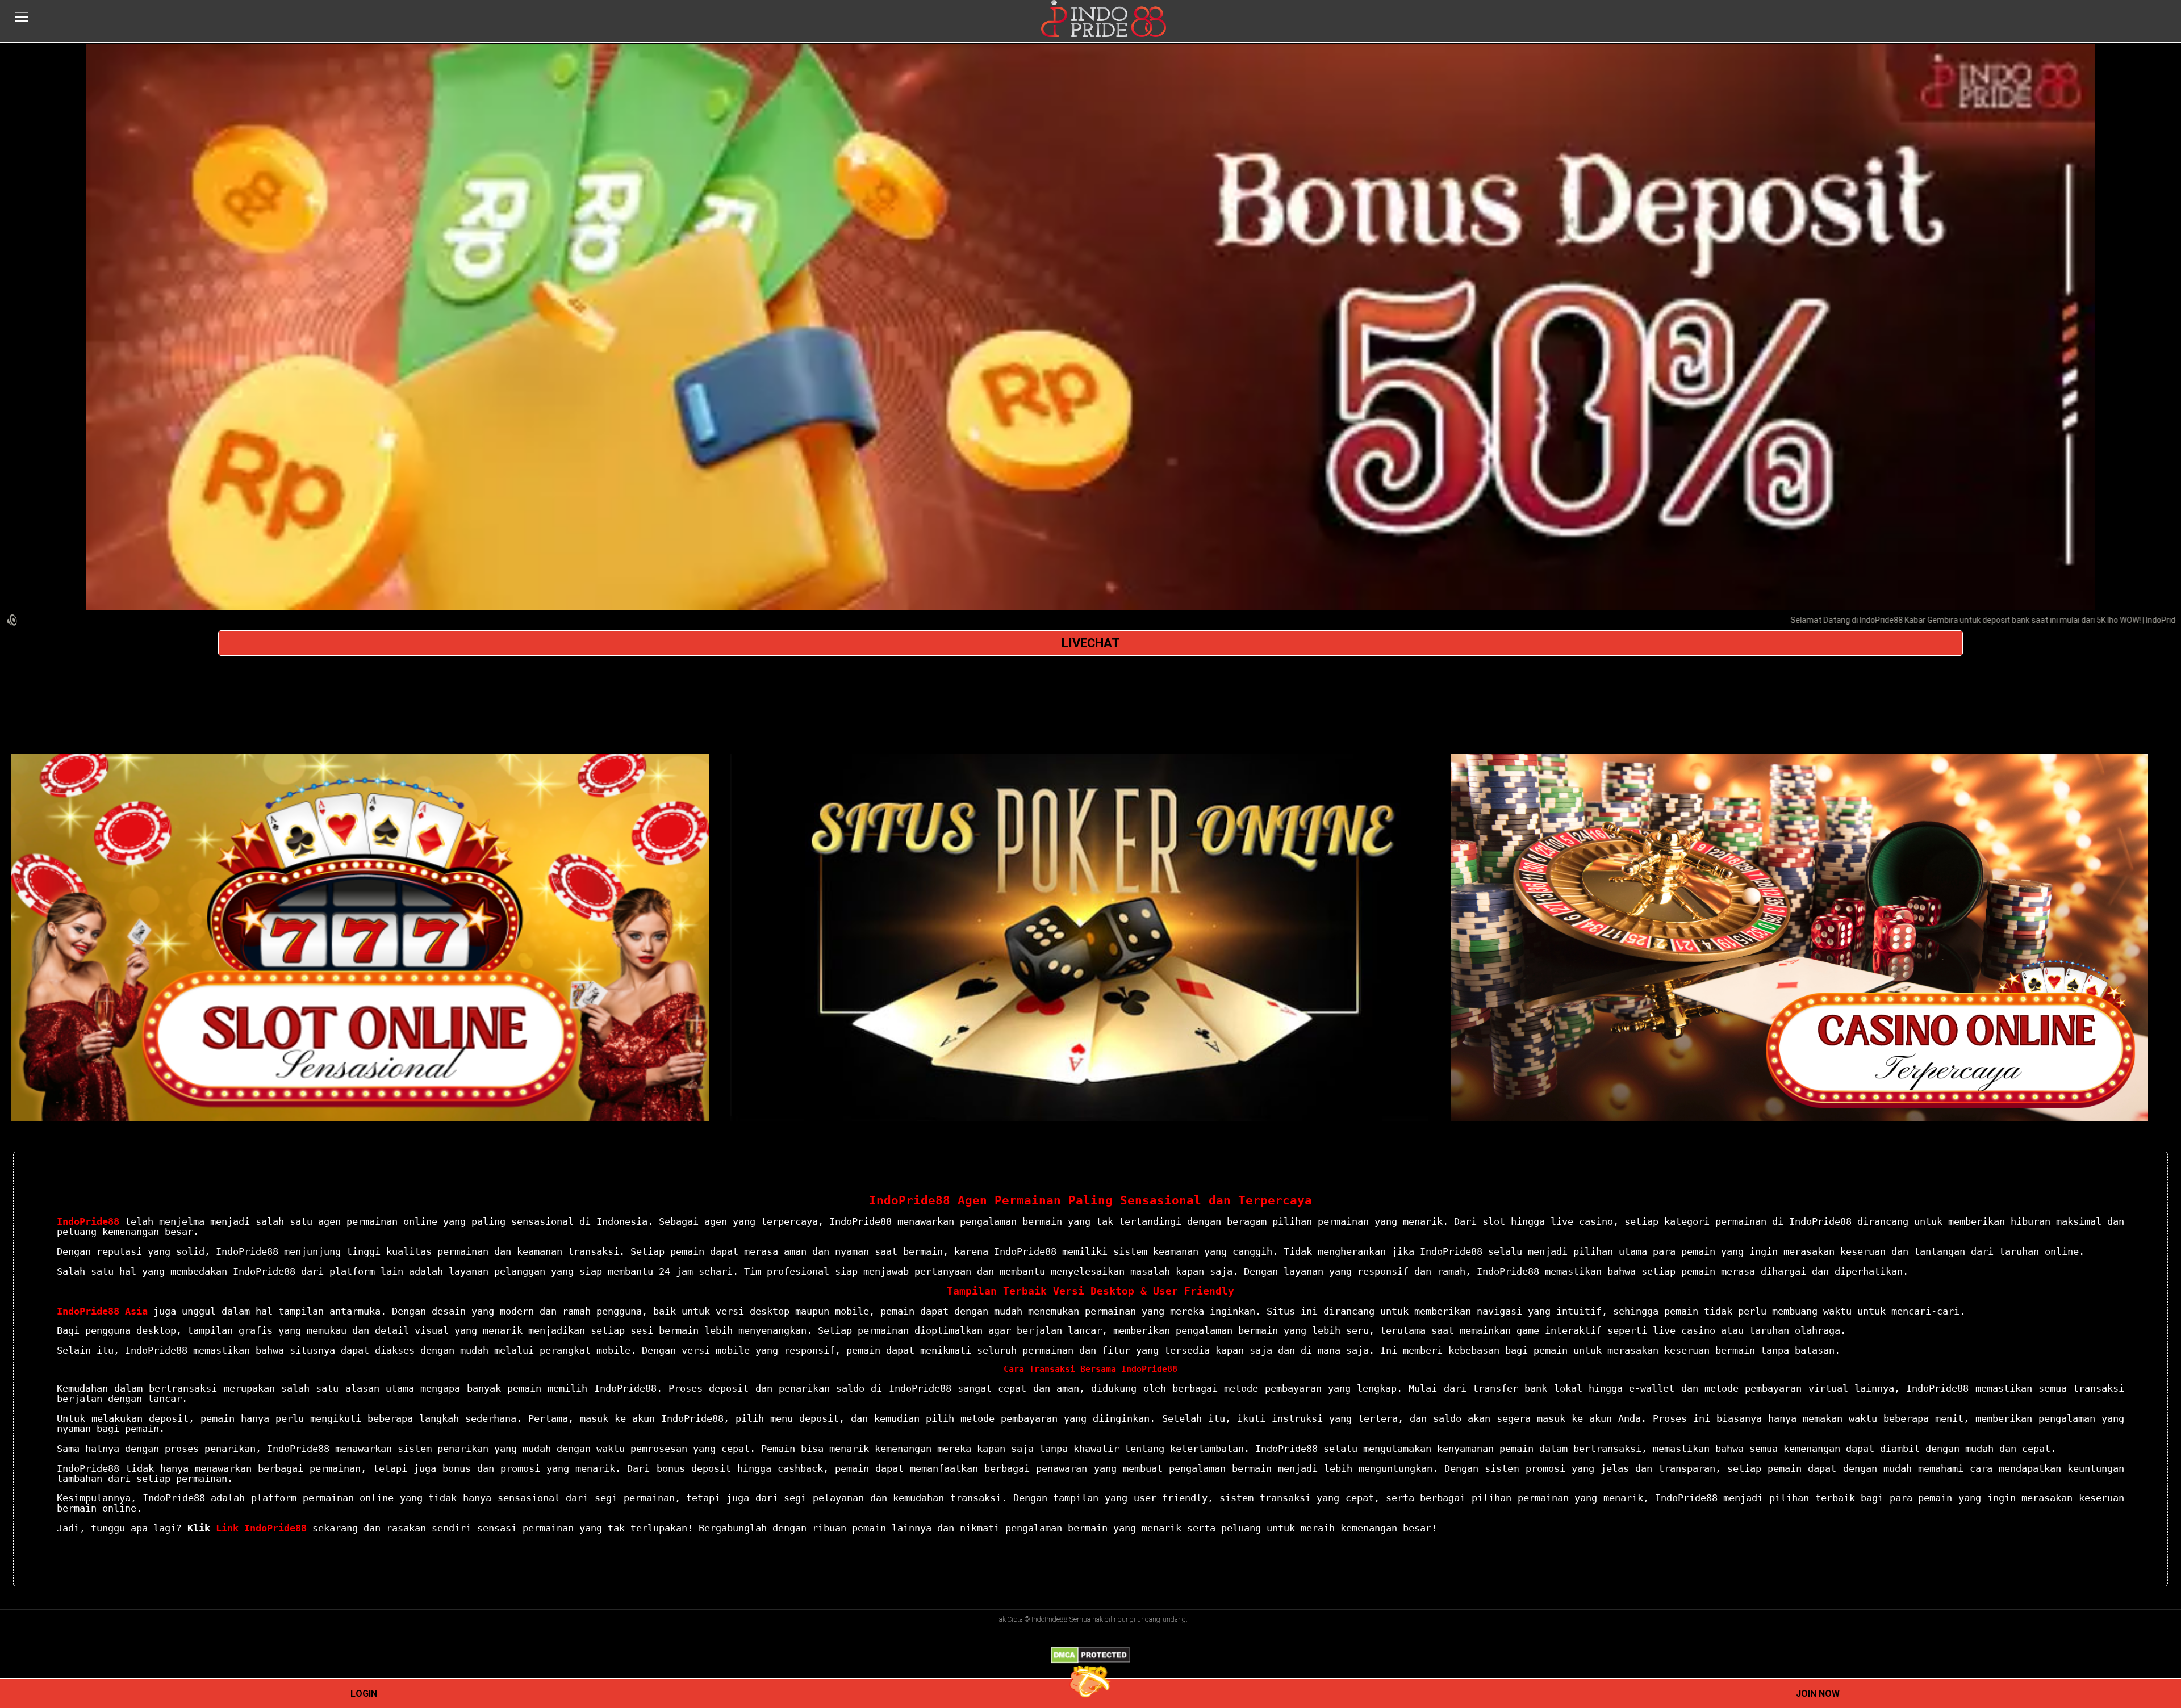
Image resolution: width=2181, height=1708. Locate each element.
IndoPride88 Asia (102, 1311)
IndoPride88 (88, 1221)
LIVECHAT (1091, 643)
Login (364, 1694)
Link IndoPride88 (261, 1528)
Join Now (1818, 1694)
